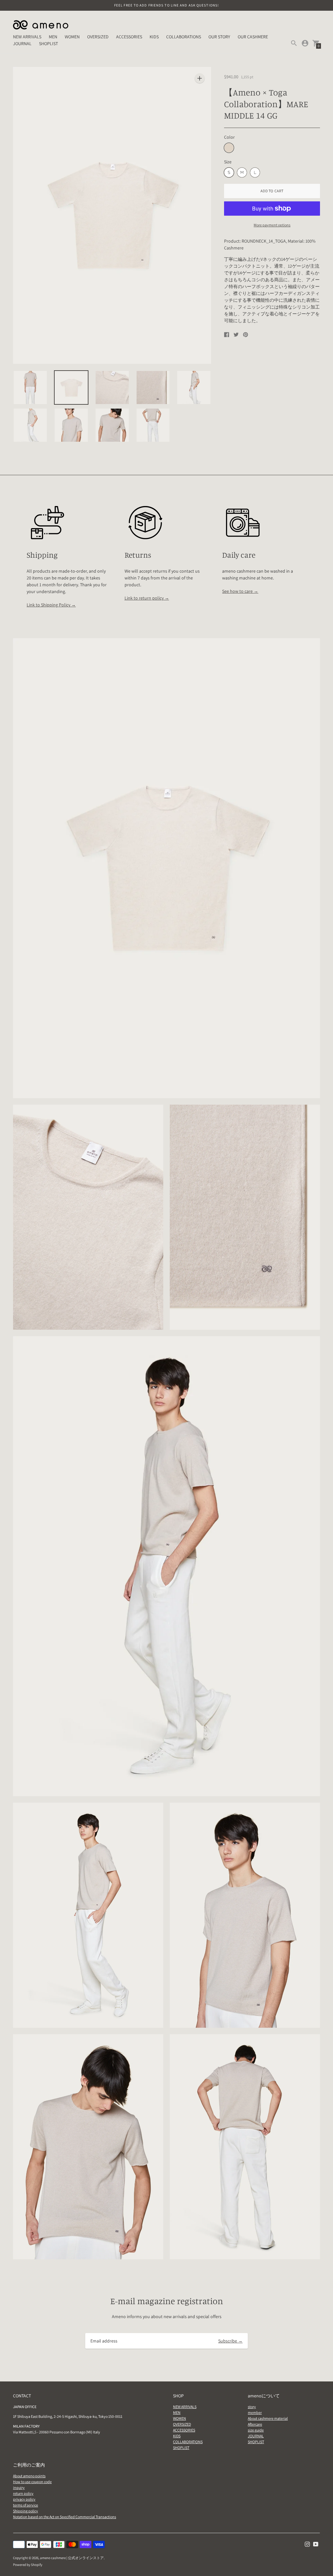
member (255, 2412)
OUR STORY (219, 37)
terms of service (26, 2505)
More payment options (272, 225)
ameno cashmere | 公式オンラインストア (72, 2558)
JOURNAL (22, 44)
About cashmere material (268, 2418)
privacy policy (24, 2499)
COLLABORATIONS (184, 37)
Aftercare (255, 2424)
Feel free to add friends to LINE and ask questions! (166, 5)
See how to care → (240, 591)
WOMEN (72, 37)
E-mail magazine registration (167, 2301)
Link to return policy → (147, 598)
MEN (53, 37)
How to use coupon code (32, 2482)
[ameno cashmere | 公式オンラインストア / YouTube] (316, 2544)
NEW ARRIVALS (27, 37)
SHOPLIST (48, 44)
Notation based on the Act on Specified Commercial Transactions (65, 2517)
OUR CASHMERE (253, 37)
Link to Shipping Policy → (51, 605)
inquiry (19, 2487)
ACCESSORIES (129, 37)
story (252, 2407)
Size (228, 162)
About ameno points (29, 2476)
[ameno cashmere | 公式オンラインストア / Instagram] (307, 2544)
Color (229, 137)
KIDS (154, 37)
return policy (23, 2493)
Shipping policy (26, 2511)
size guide (256, 2430)
